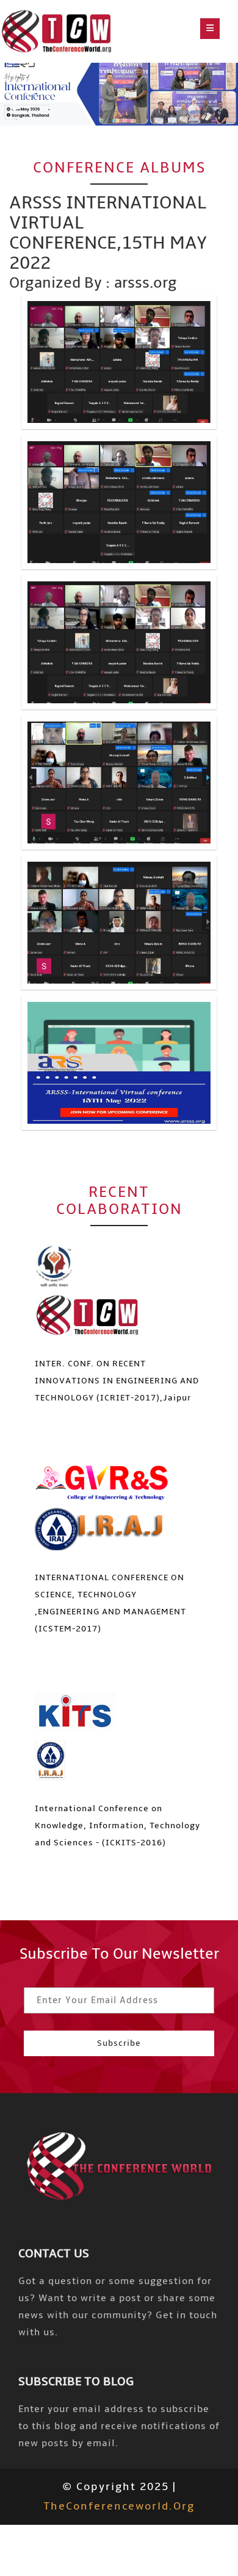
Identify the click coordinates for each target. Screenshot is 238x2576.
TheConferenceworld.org (119, 2506)
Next (14, 103)
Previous (14, 79)
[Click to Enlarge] (119, 362)
